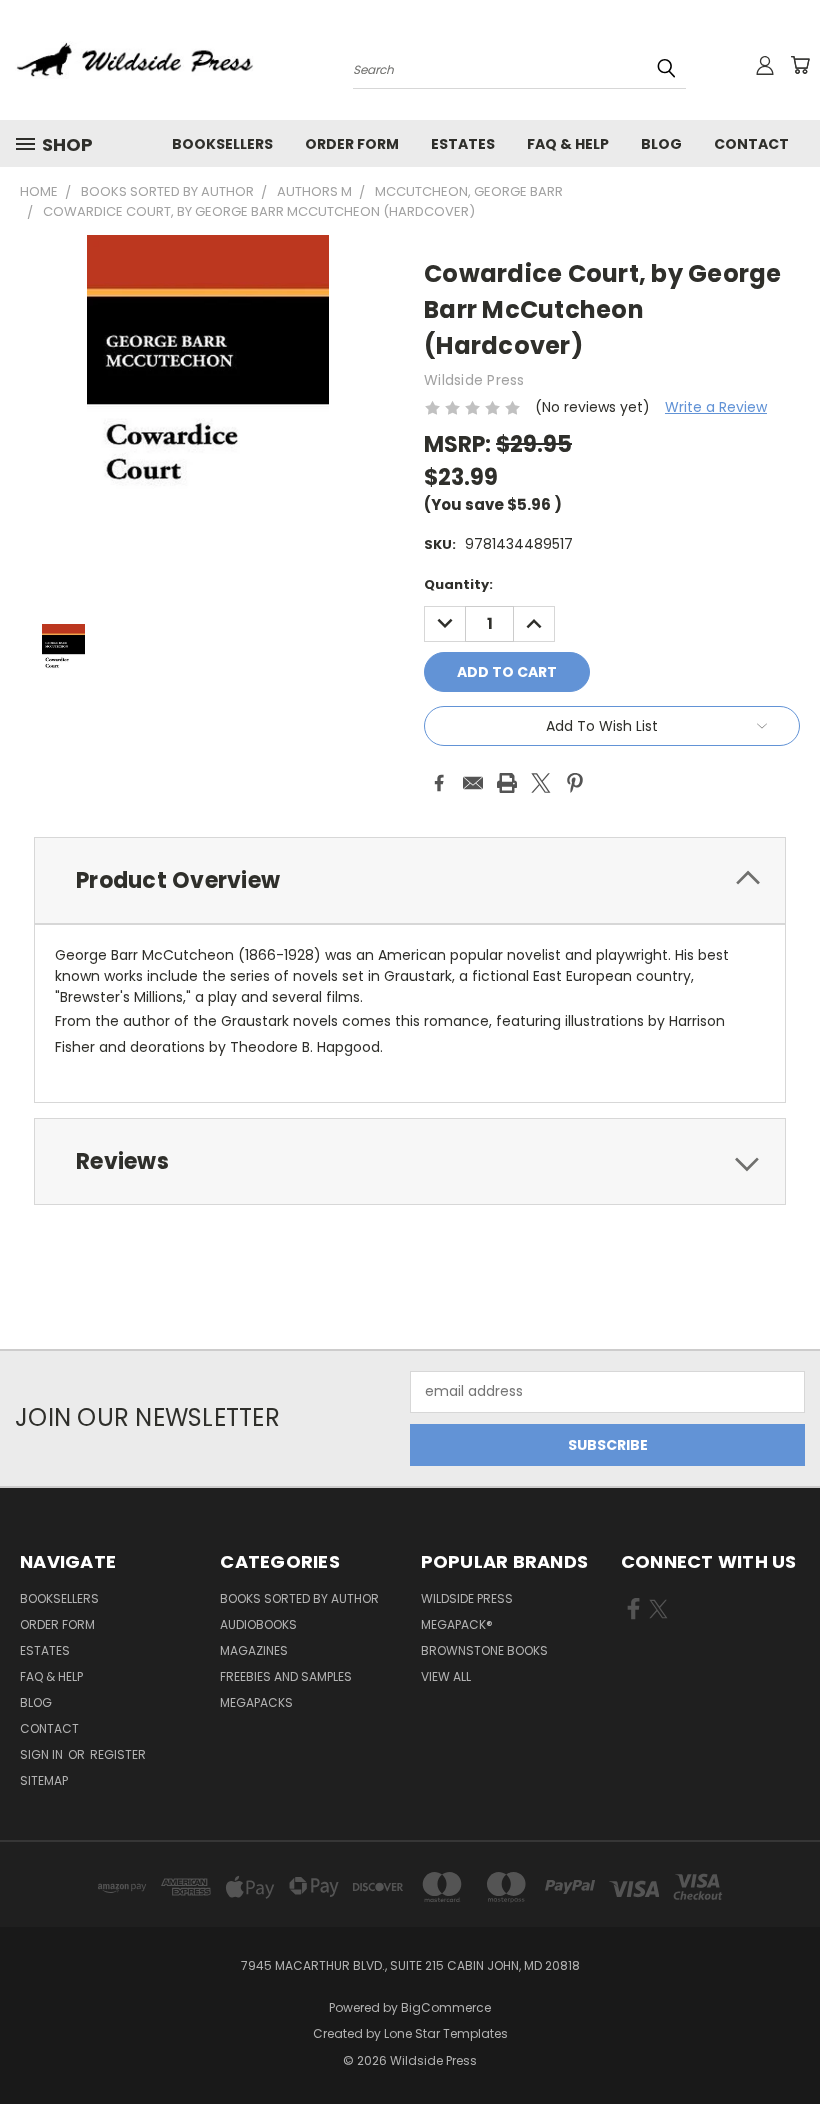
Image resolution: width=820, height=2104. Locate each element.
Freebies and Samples (286, 1676)
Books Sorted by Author (299, 1598)
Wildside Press (467, 1598)
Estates (463, 144)
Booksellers (222, 144)
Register (118, 1754)
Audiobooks (258, 1624)
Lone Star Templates (446, 2033)
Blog (661, 144)
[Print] (507, 783)
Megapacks (256, 1702)
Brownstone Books (484, 1650)
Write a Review (716, 407)
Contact (751, 144)
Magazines (254, 1650)
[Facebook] (439, 783)
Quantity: (458, 584)
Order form (352, 144)
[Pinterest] (575, 783)
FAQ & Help (568, 144)
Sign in (43, 1754)
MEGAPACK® (457, 1624)
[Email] (473, 783)
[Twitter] (541, 783)
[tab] (410, 880)
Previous (789, 2041)
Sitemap (44, 1780)
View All (446, 1676)
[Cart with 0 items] (800, 65)
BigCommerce (446, 2007)
